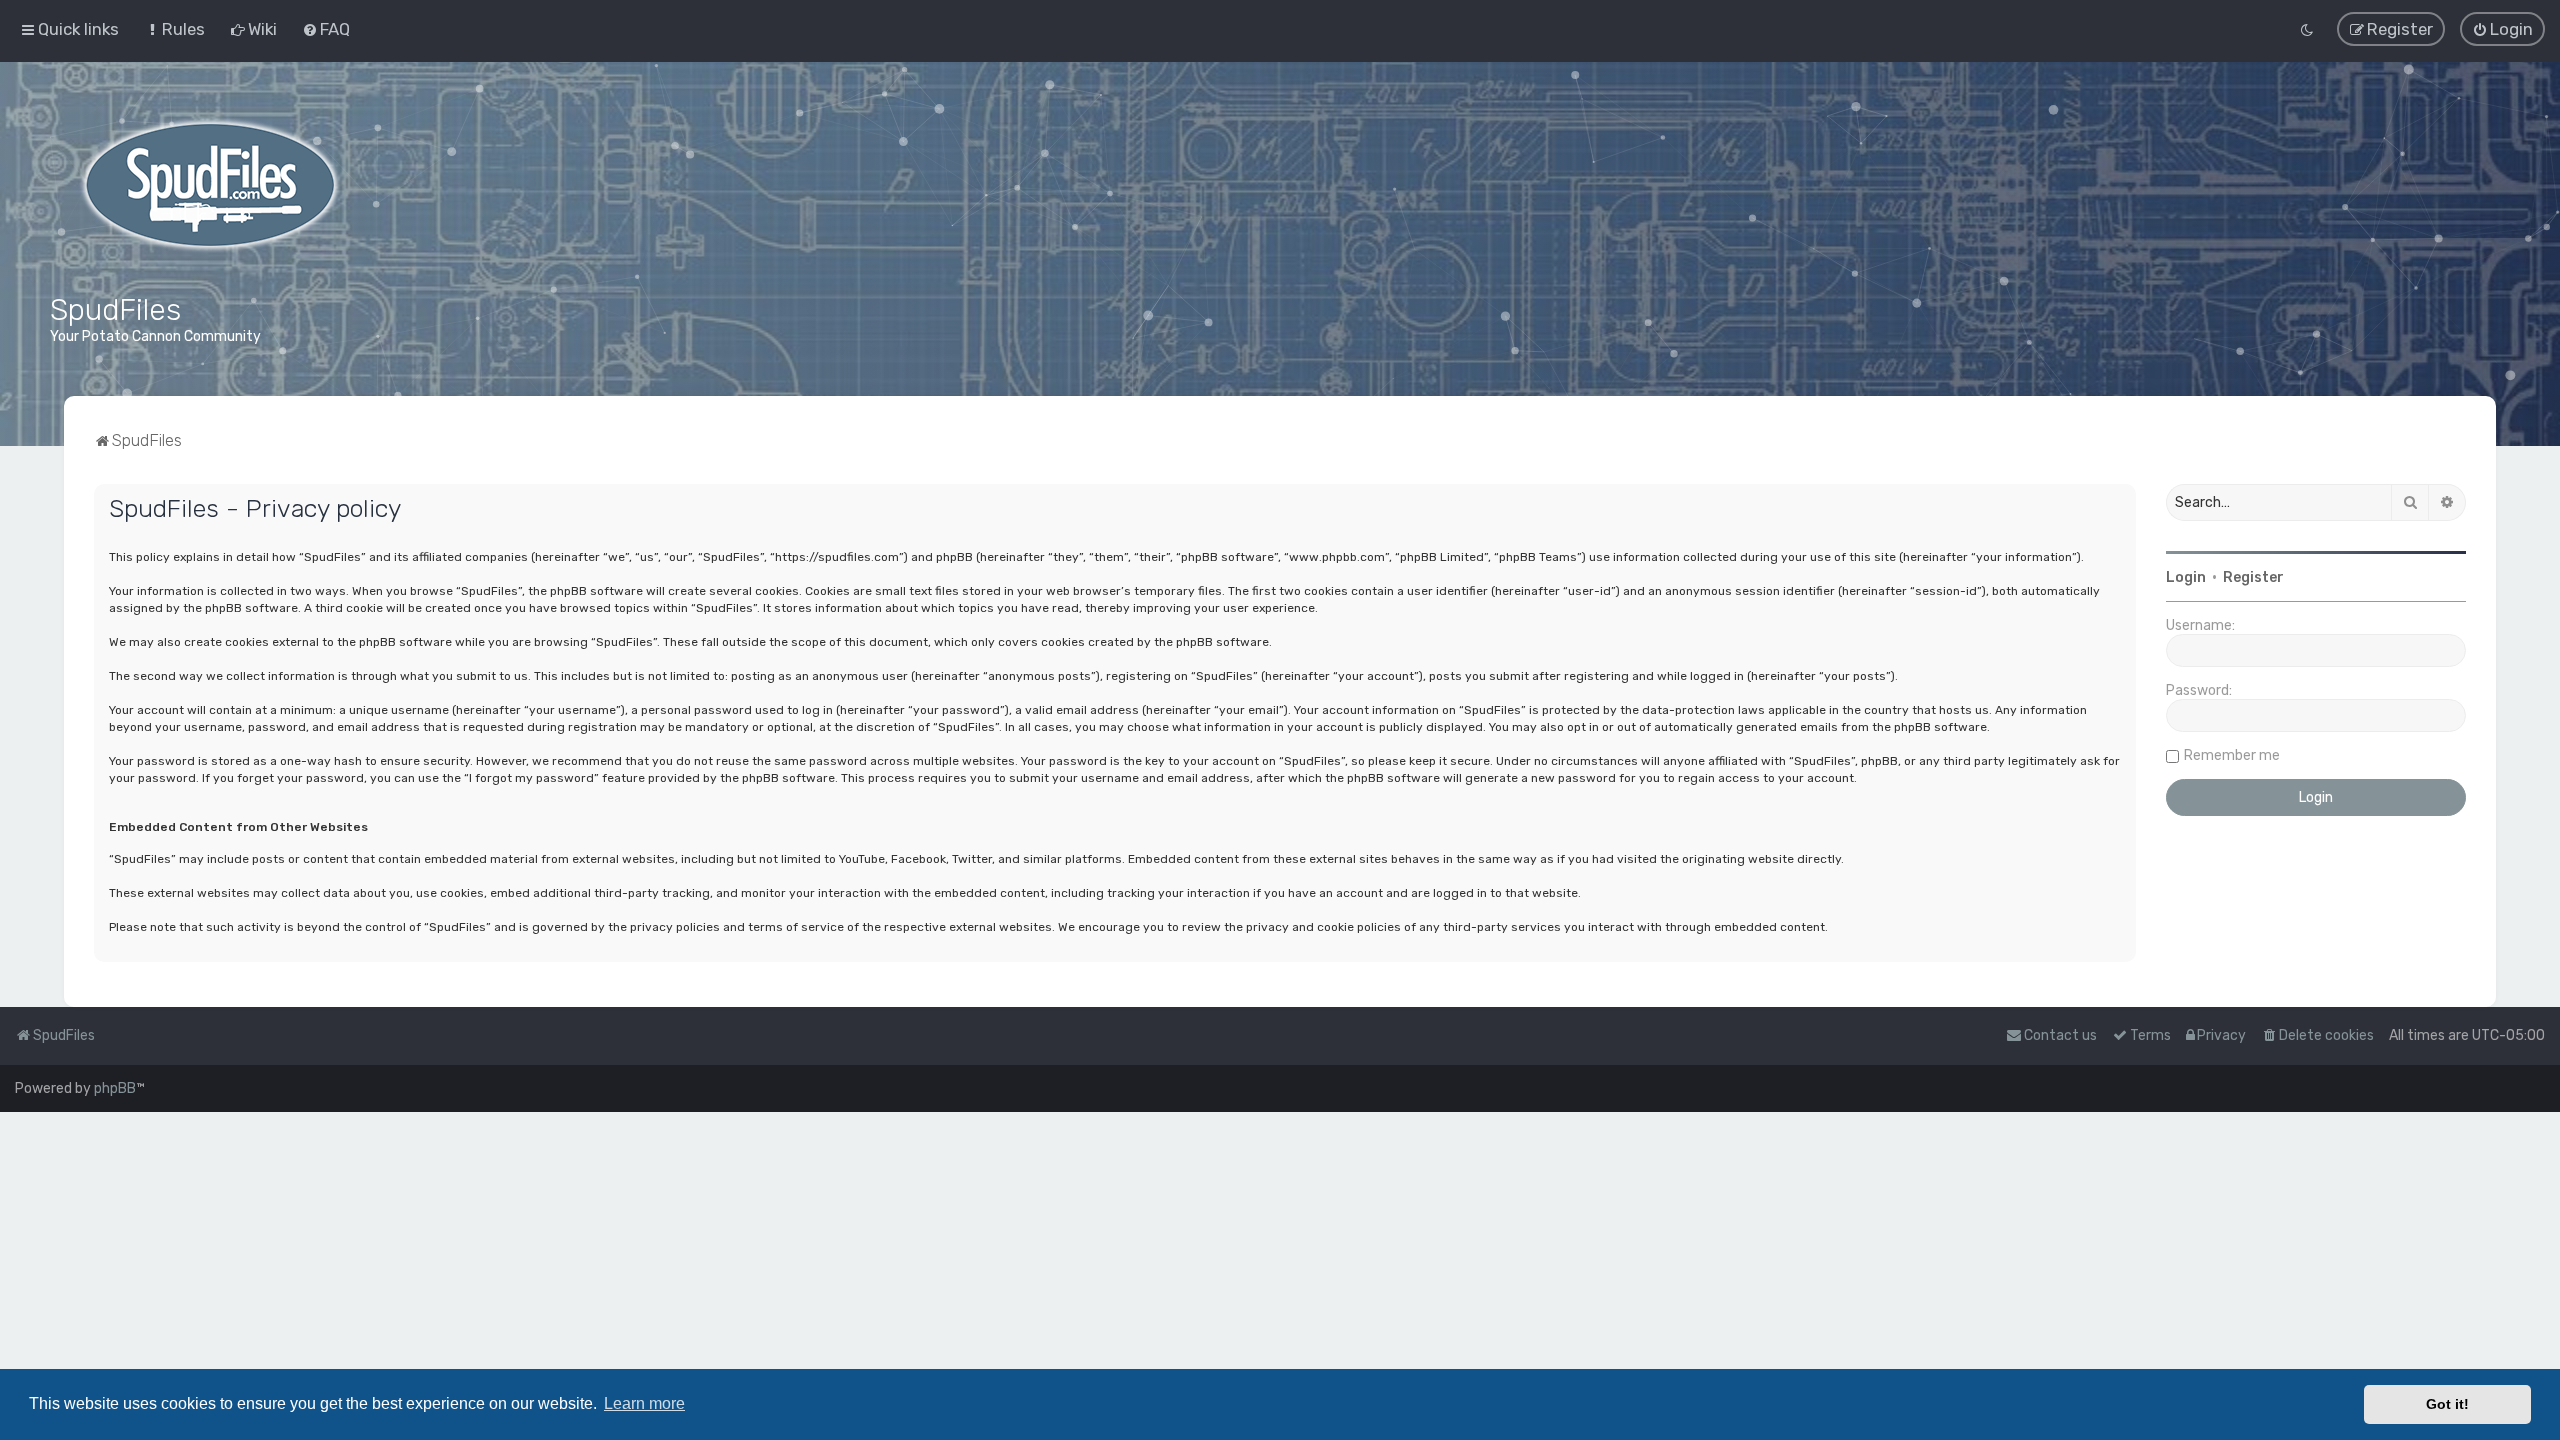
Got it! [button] (2447, 1404)
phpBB (115, 1088)
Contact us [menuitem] (2060, 1035)
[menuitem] (174, 29)
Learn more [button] (644, 1403)
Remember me (2232, 755)
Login (2186, 577)
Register (2253, 577)
